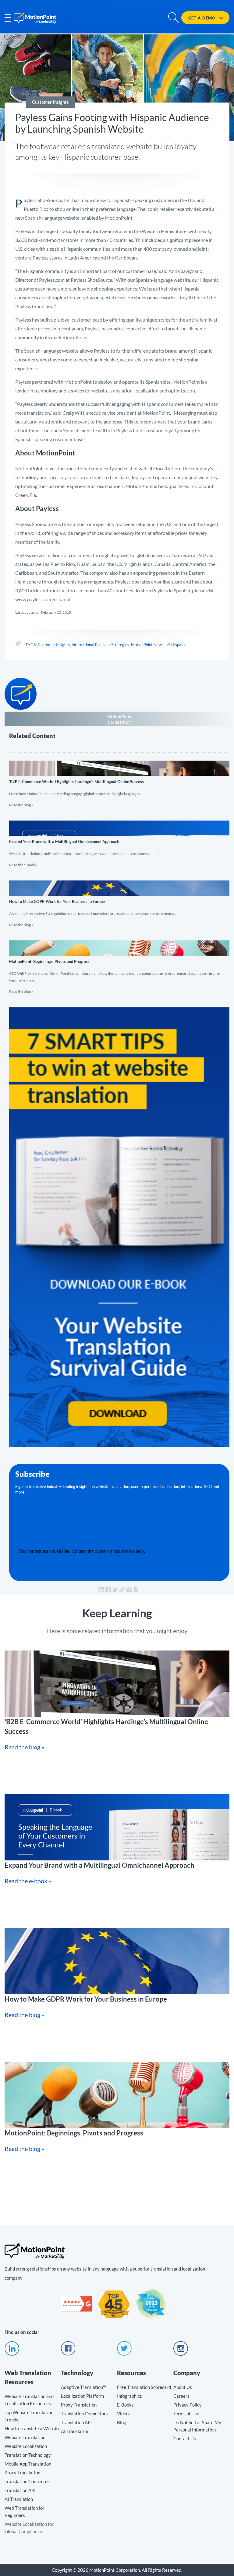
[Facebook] (68, 2354)
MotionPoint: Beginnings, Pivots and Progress (119, 964)
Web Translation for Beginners (25, 2512)
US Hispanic (176, 645)
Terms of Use (186, 2414)
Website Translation (25, 2437)
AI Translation (19, 2499)
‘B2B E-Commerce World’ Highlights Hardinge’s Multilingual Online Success (119, 781)
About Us (183, 2387)
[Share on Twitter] (115, 1590)
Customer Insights (54, 645)
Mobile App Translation (28, 2464)
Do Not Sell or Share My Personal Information (197, 2426)
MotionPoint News (147, 645)
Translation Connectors (28, 2481)
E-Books (125, 2405)
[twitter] (124, 2354)
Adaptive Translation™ (83, 2387)
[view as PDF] (136, 1590)
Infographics (129, 2396)
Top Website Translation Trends (29, 2416)
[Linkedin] (12, 2354)
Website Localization (26, 2446)
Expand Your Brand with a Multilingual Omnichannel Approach (119, 841)
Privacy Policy (188, 2405)
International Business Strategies (100, 645)
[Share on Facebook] (108, 1590)
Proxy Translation (22, 2473)
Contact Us (185, 2438)
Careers (181, 2396)
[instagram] (181, 2354)
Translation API (20, 2490)
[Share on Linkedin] (101, 1590)
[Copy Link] (122, 1590)
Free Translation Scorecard (144, 2387)
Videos (124, 2414)
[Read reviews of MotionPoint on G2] (76, 2310)
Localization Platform (82, 2396)
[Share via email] (129, 1590)
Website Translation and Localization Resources (29, 2400)
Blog (122, 2422)
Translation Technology (28, 2455)
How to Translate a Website (32, 2428)
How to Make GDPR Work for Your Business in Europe (119, 901)
